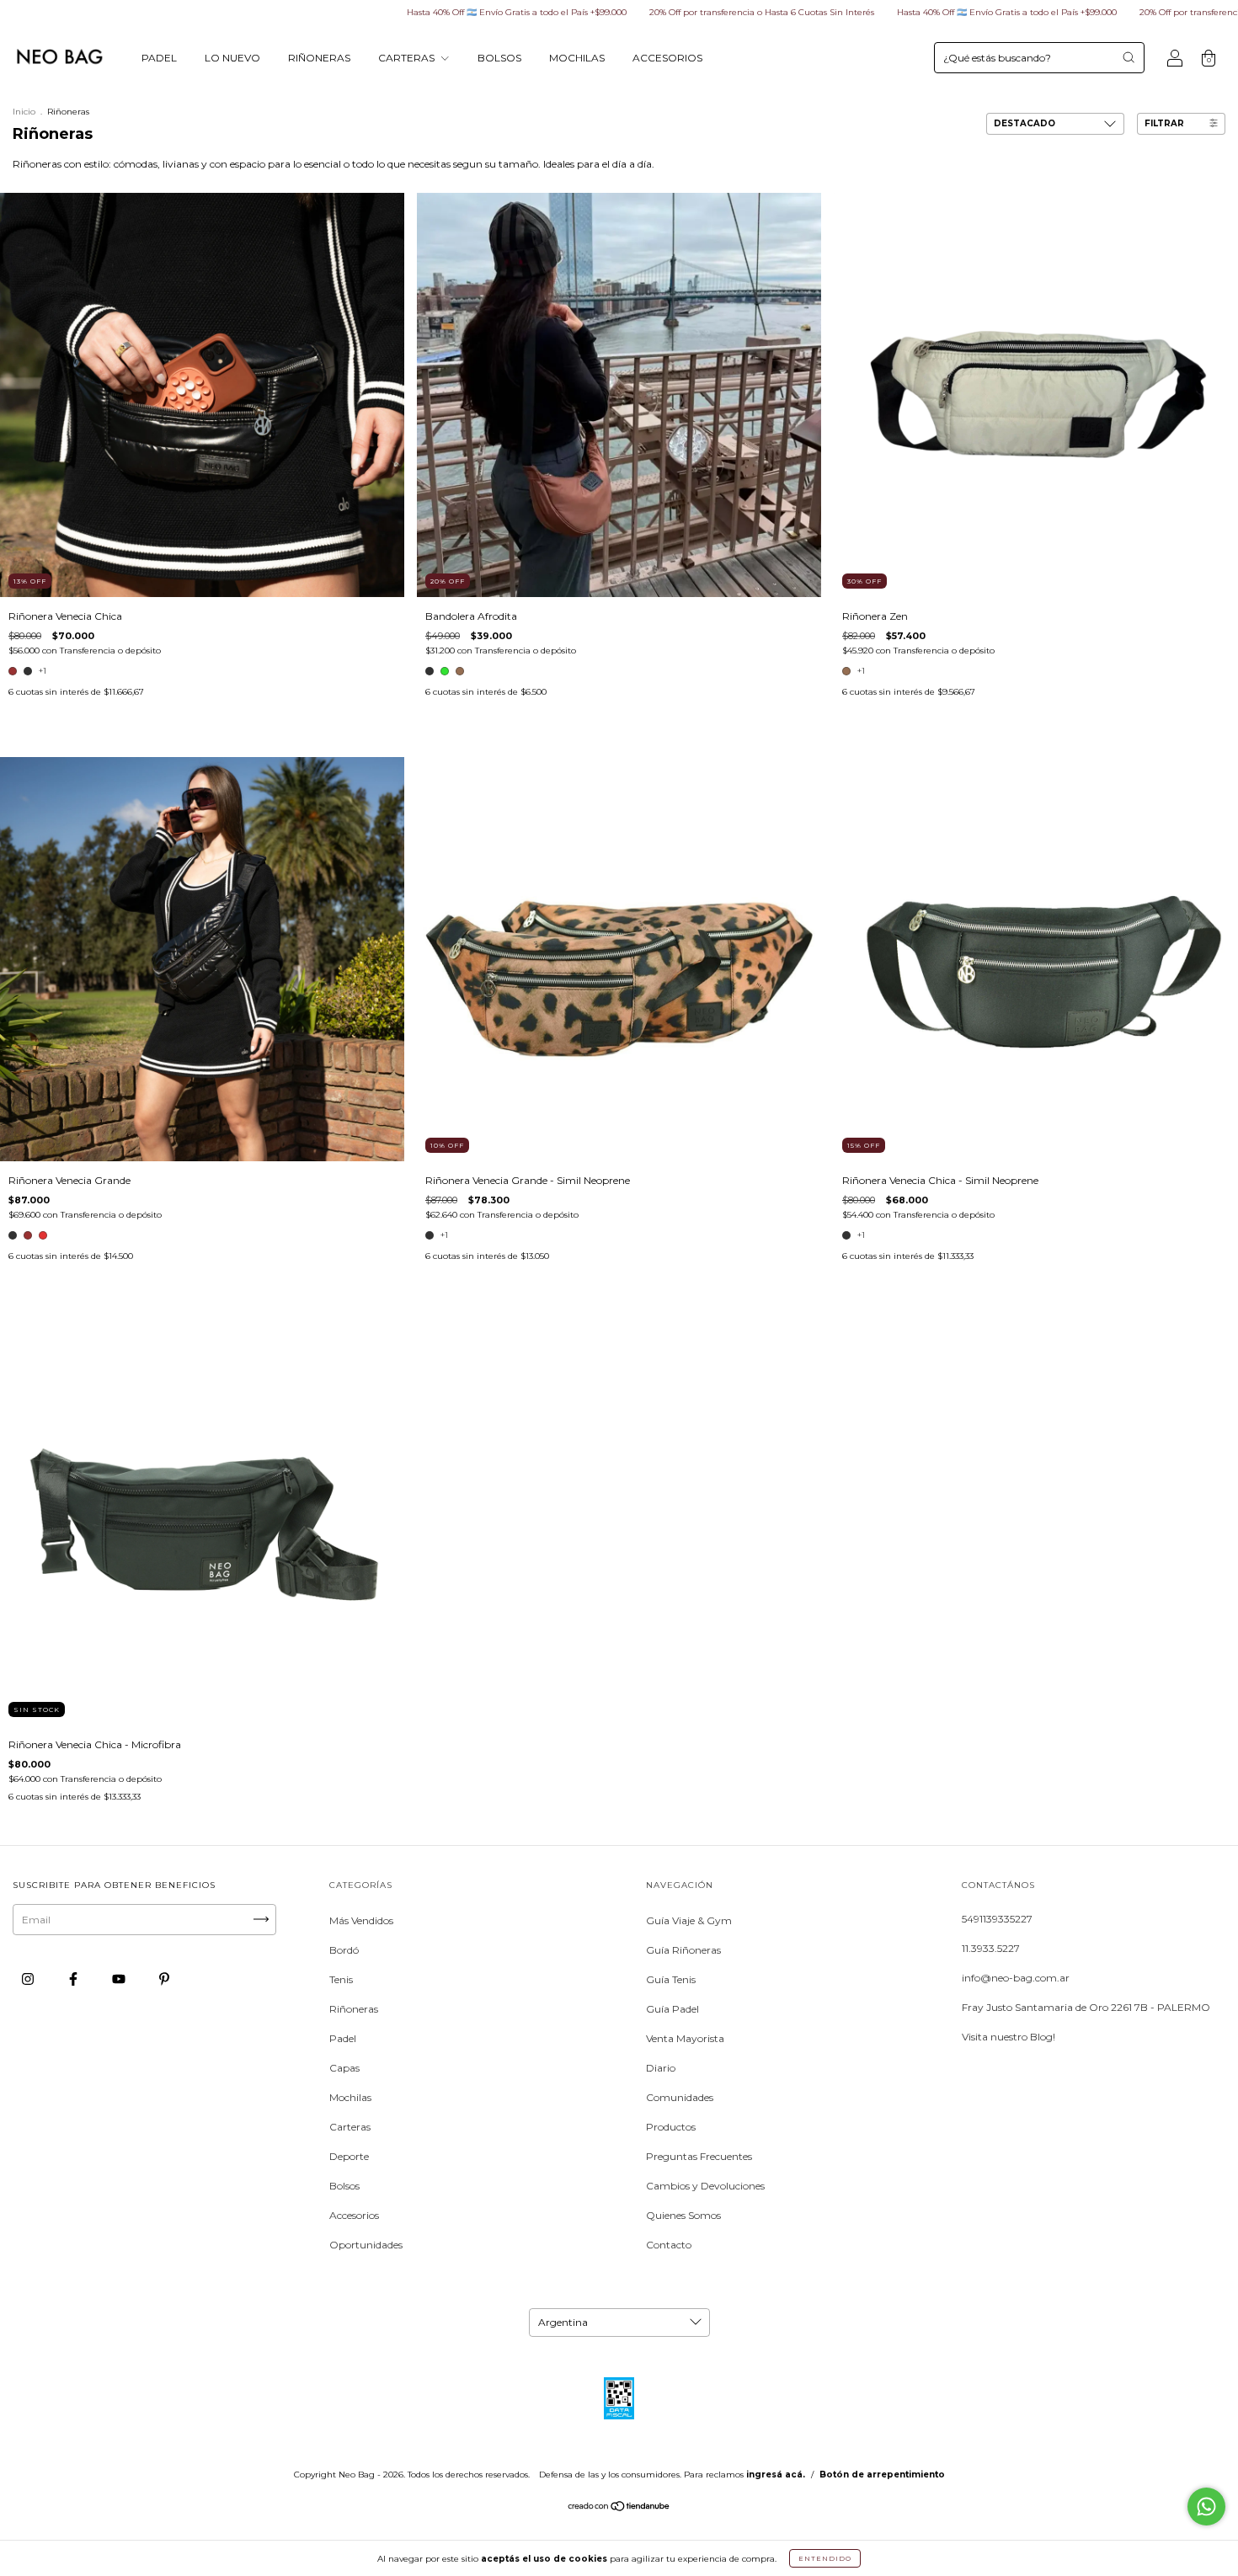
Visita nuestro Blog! (1009, 2037)
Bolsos (344, 2186)
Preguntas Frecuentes (699, 2156)
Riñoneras (354, 2009)
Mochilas (350, 2097)
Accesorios (354, 2215)
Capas (344, 2068)
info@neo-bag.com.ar (1016, 1978)
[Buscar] (1129, 57)
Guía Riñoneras (683, 1950)
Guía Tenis (671, 1979)
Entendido (825, 2558)
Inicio (24, 112)
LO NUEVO (232, 58)
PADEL (159, 58)
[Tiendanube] (619, 2508)
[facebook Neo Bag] (75, 1979)
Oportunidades (366, 2245)
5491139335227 (997, 1919)
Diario (661, 2068)
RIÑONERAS (319, 58)
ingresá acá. (776, 2475)
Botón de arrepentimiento (882, 2475)
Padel (343, 2038)
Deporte (349, 2156)
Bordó (344, 1950)
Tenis (341, 1979)
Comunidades (680, 2097)
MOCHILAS (577, 58)
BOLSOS (499, 58)
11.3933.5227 (991, 1948)
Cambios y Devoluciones (705, 2186)
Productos (671, 2127)
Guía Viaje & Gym (689, 1920)
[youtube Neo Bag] (120, 1979)
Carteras (350, 2127)
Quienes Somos (683, 2215)
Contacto (669, 2245)
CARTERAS (408, 58)
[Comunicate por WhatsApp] (1206, 2507)
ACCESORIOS (667, 58)
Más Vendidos (361, 1920)
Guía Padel (672, 2009)
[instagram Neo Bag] (29, 1979)
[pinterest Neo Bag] (164, 1979)
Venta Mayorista (685, 2038)
